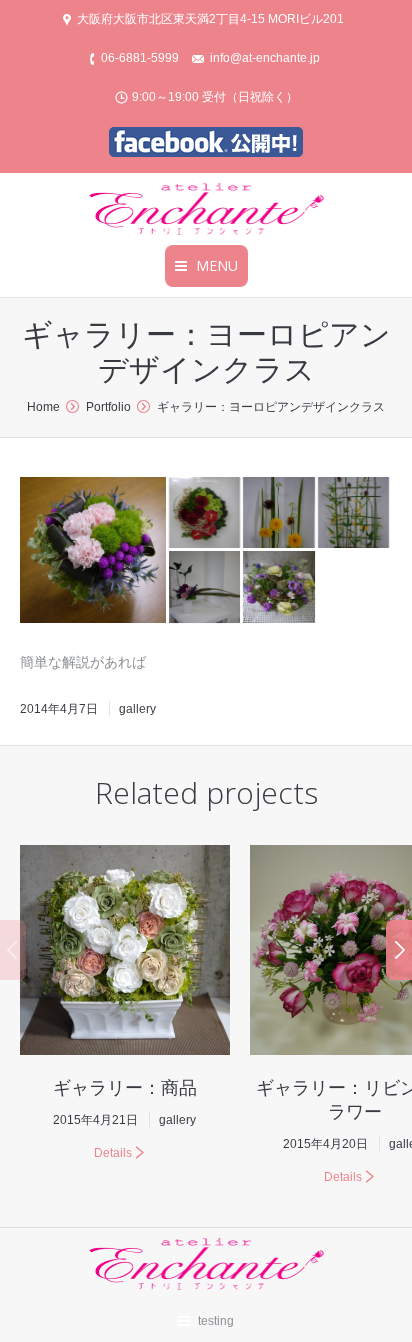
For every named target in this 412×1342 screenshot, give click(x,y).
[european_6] (280, 588)
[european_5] (206, 588)
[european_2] (94, 550)
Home (43, 407)
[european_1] (206, 514)
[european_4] (355, 514)
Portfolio (108, 407)
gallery (137, 709)
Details (113, 1153)
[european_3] (280, 514)
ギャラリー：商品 (125, 1087)
